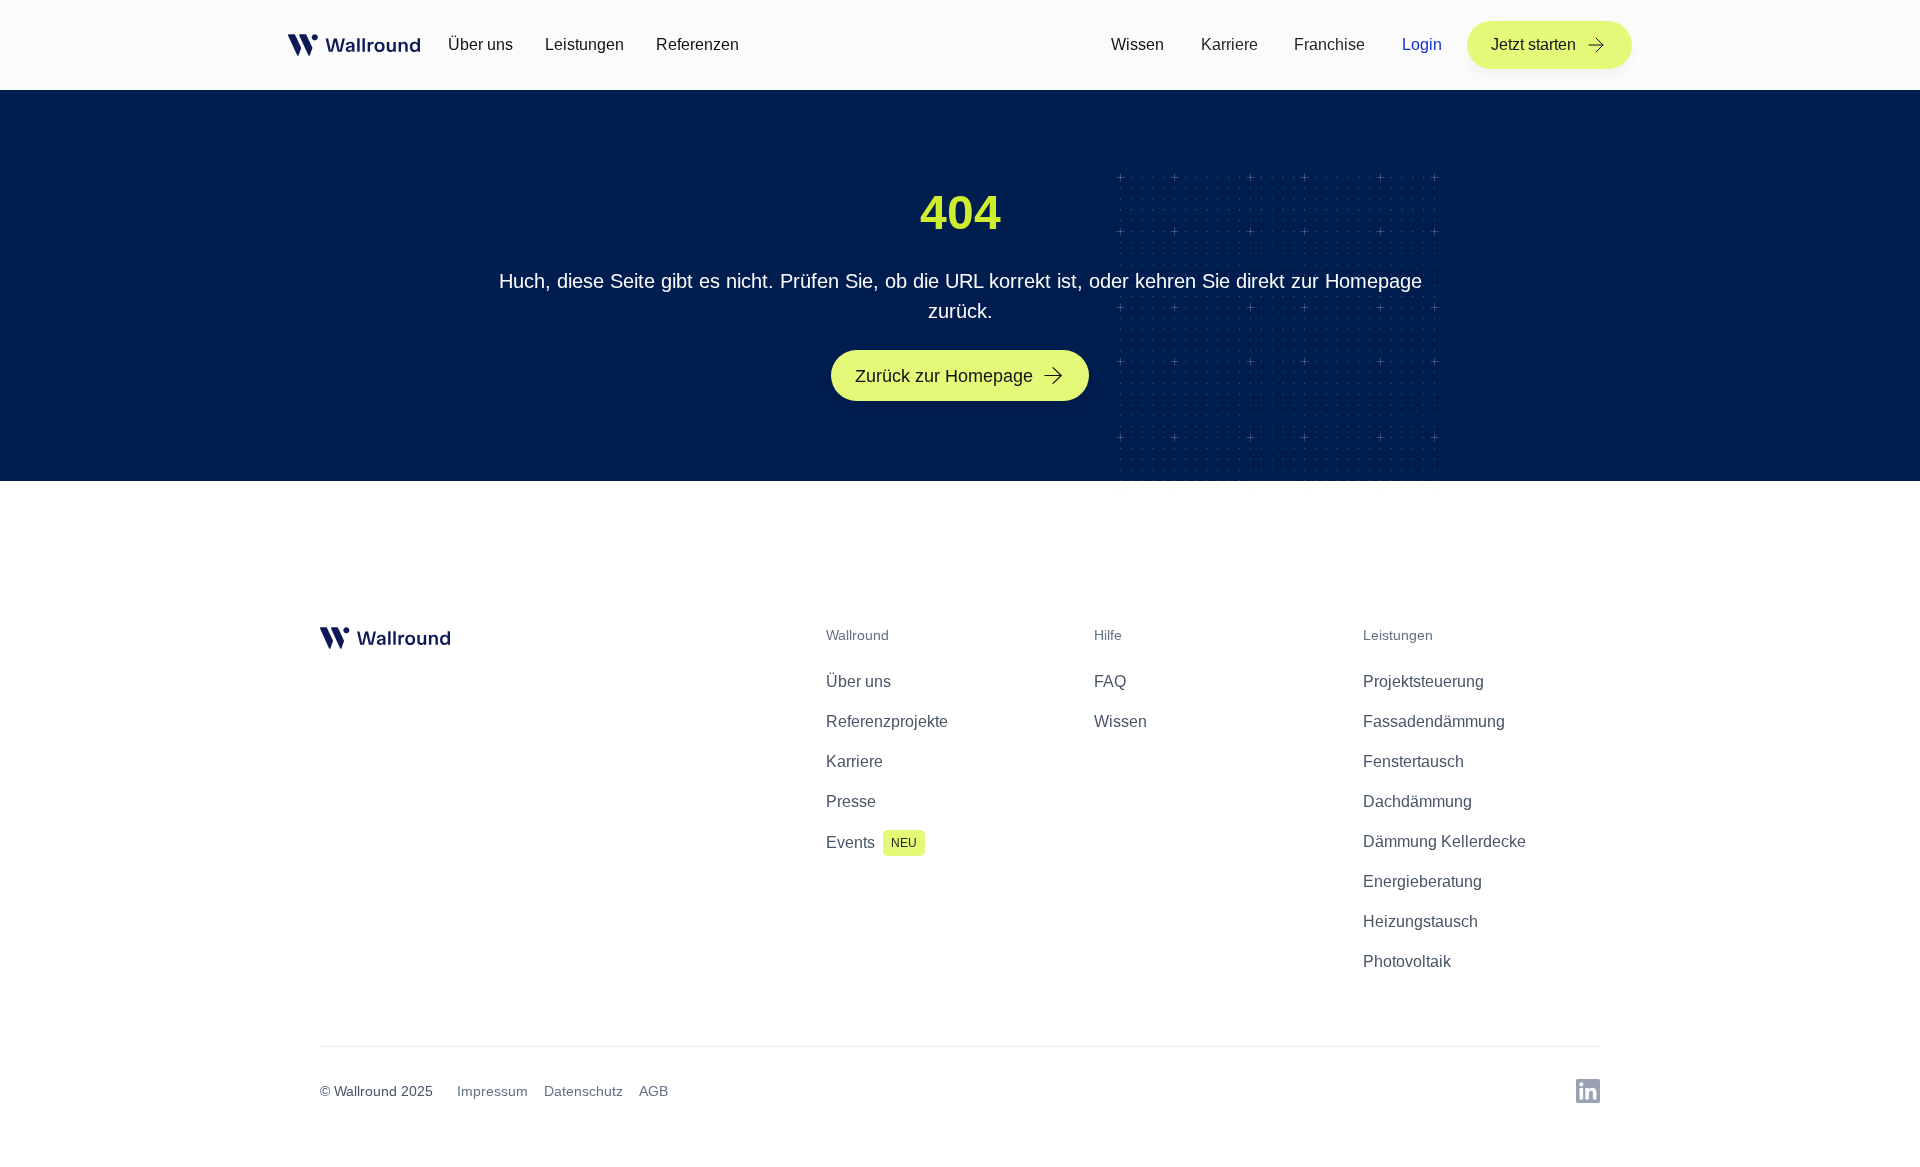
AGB (653, 1091)
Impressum (492, 1091)
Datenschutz (583, 1091)
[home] (354, 45)
